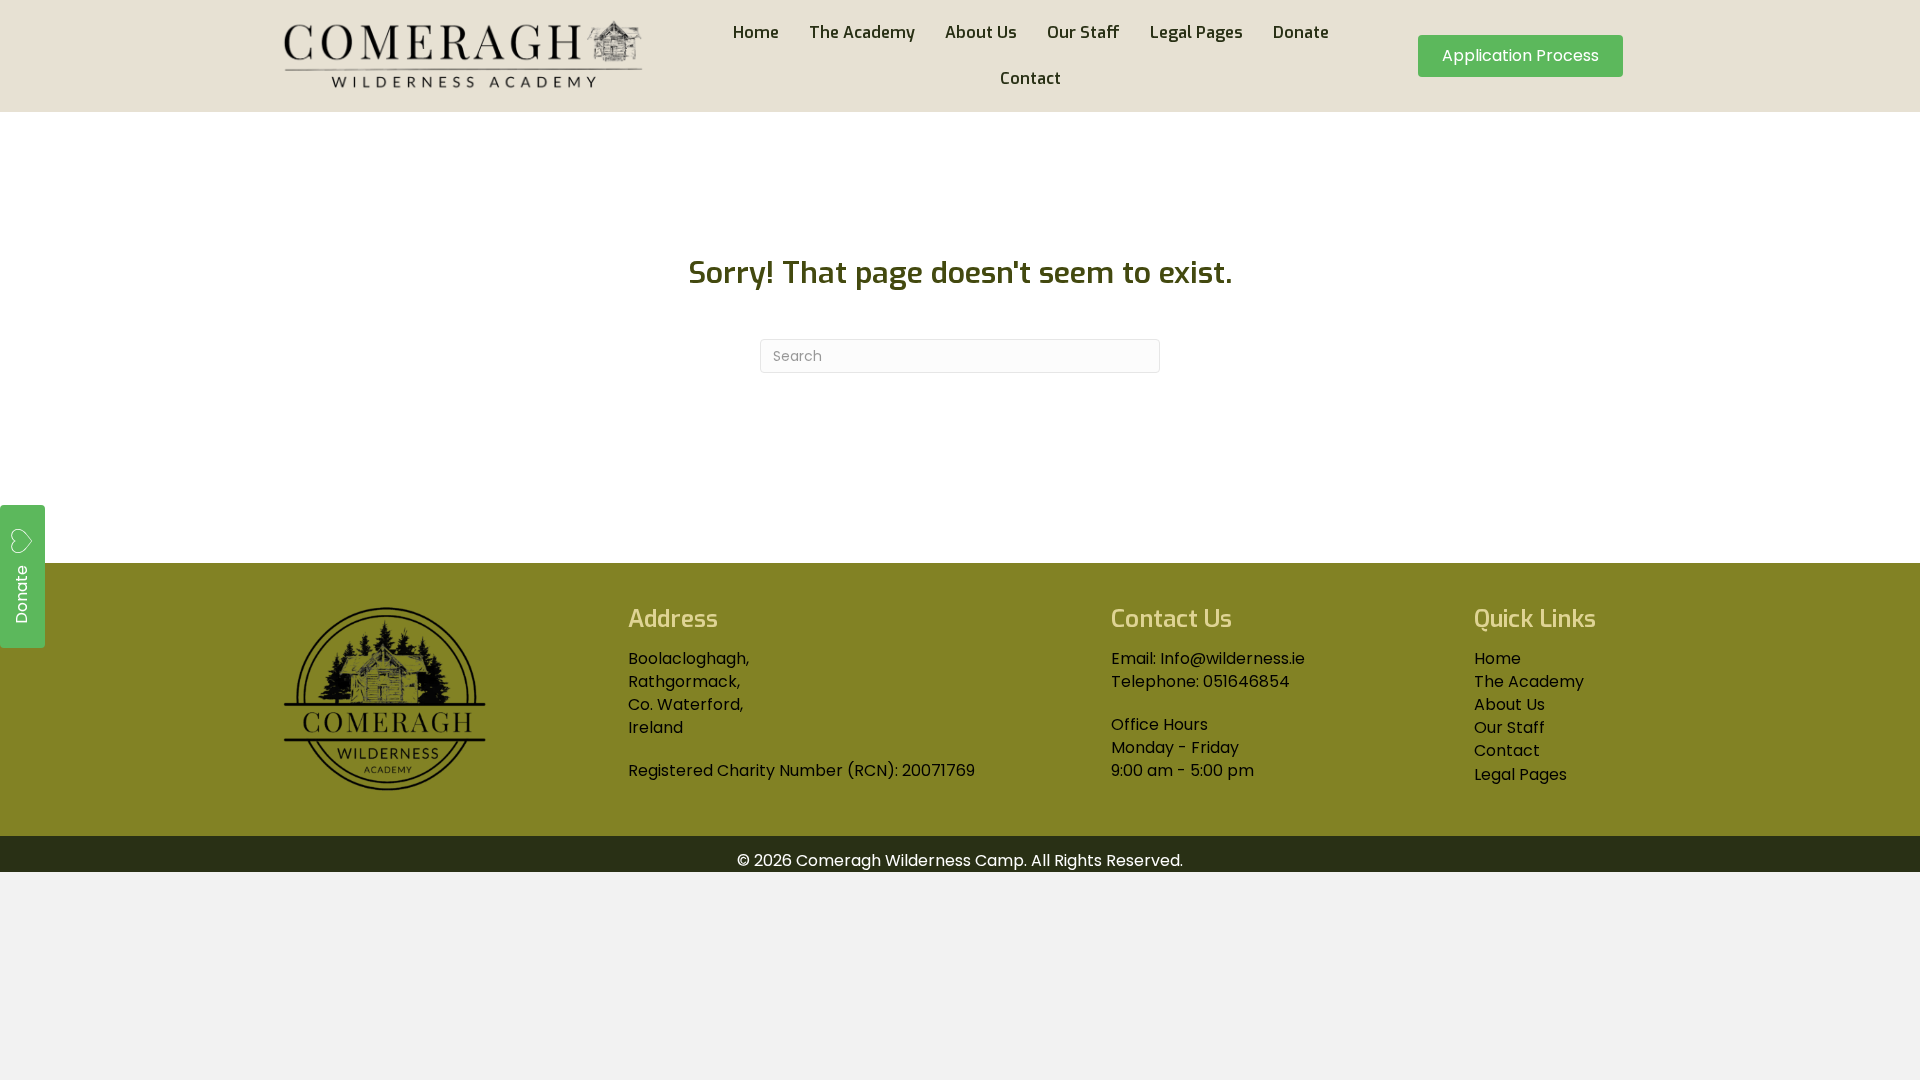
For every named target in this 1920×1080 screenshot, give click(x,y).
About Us (1509, 704)
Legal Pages (1520, 774)
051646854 (1246, 681)
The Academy (1529, 681)
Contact (1507, 750)
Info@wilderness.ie (1232, 658)
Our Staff (1509, 727)
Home (1497, 658)
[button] (22, 576)
